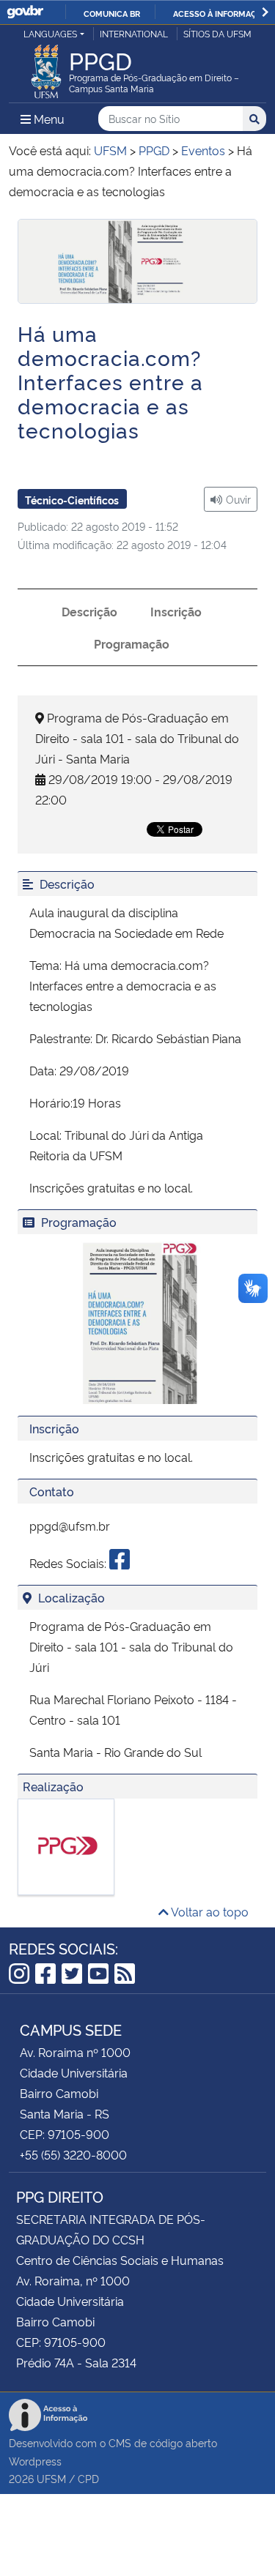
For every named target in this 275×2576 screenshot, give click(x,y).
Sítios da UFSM (217, 33)
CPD (88, 2478)
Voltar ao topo (209, 1911)
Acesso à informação (220, 13)
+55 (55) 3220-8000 (73, 2154)
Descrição (89, 611)
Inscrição (176, 611)
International (134, 33)
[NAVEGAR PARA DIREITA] (265, 12)
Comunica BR (112, 13)
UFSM (51, 2478)
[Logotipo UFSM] (46, 67)
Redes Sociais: (68, 1563)
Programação (132, 643)
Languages (50, 33)
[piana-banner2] (137, 261)
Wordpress (35, 2461)
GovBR (25, 12)
